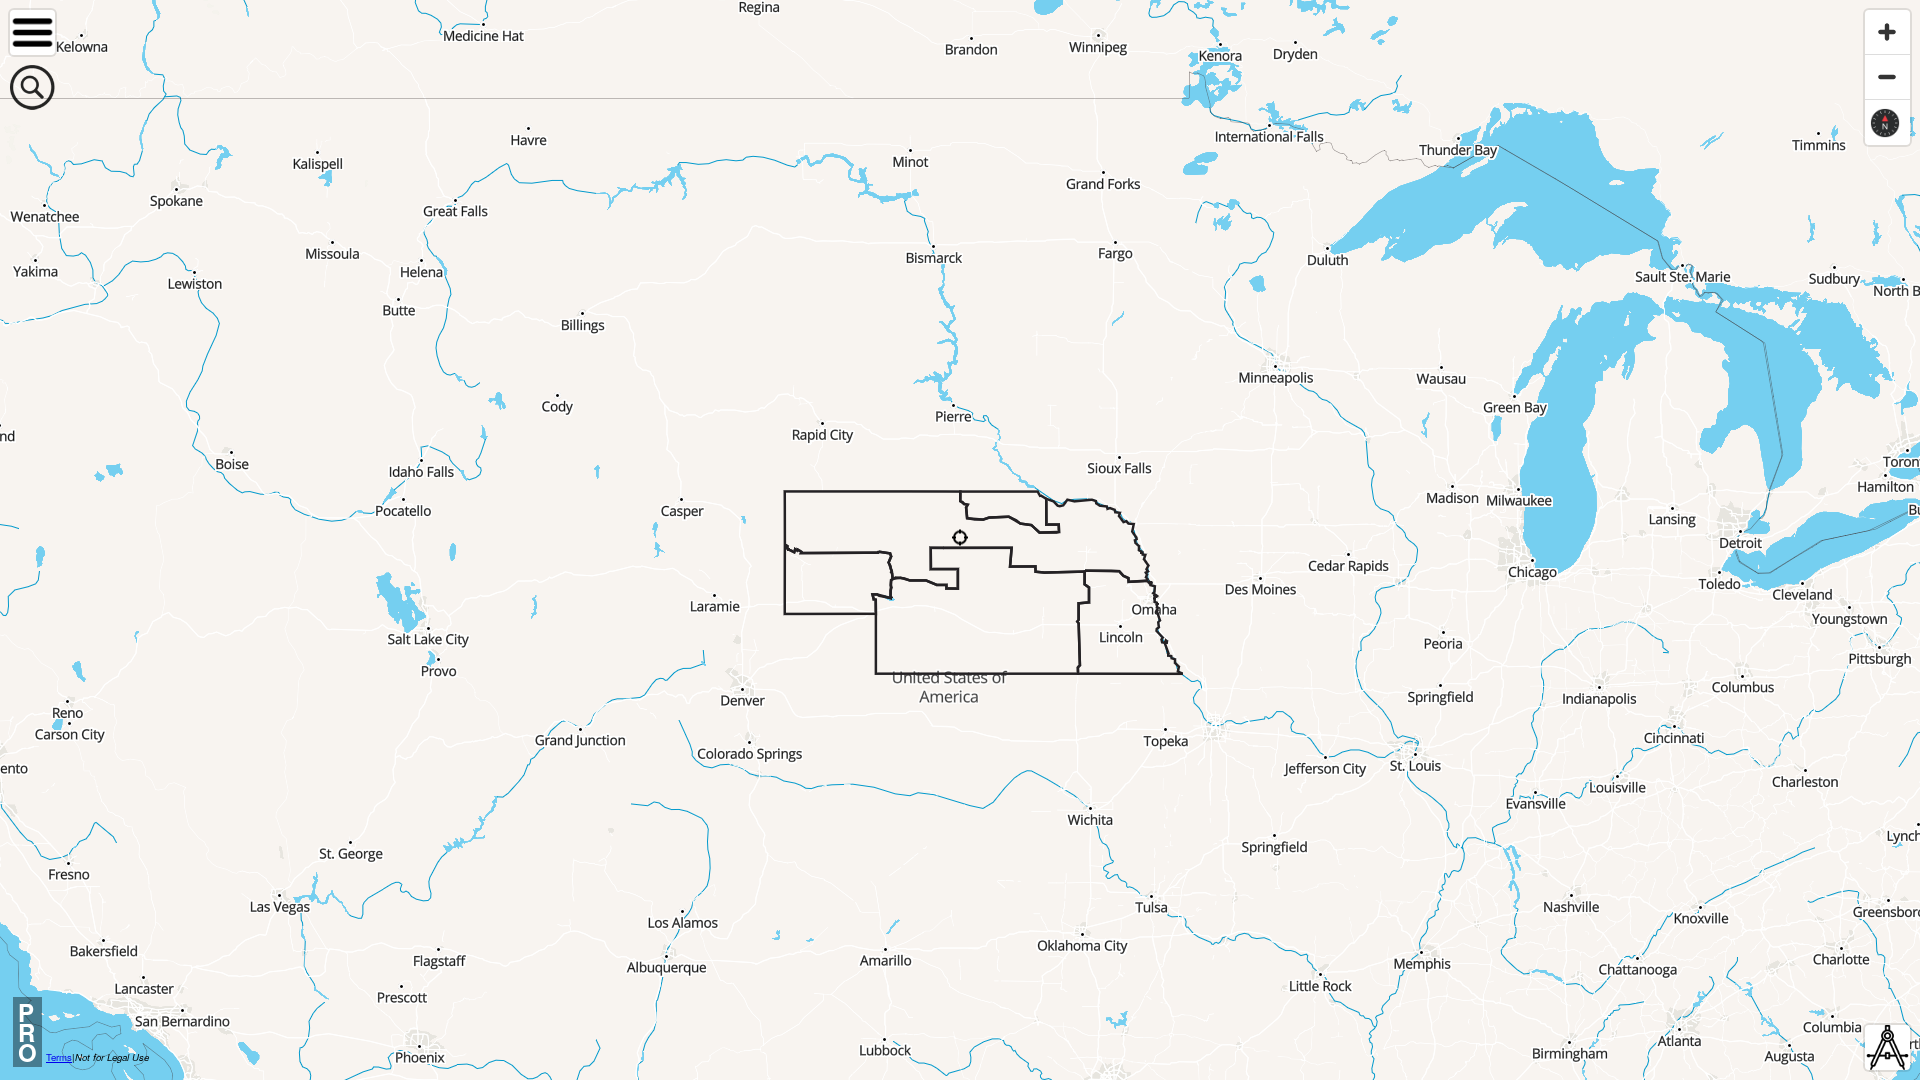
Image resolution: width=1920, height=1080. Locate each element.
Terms (59, 1057)
